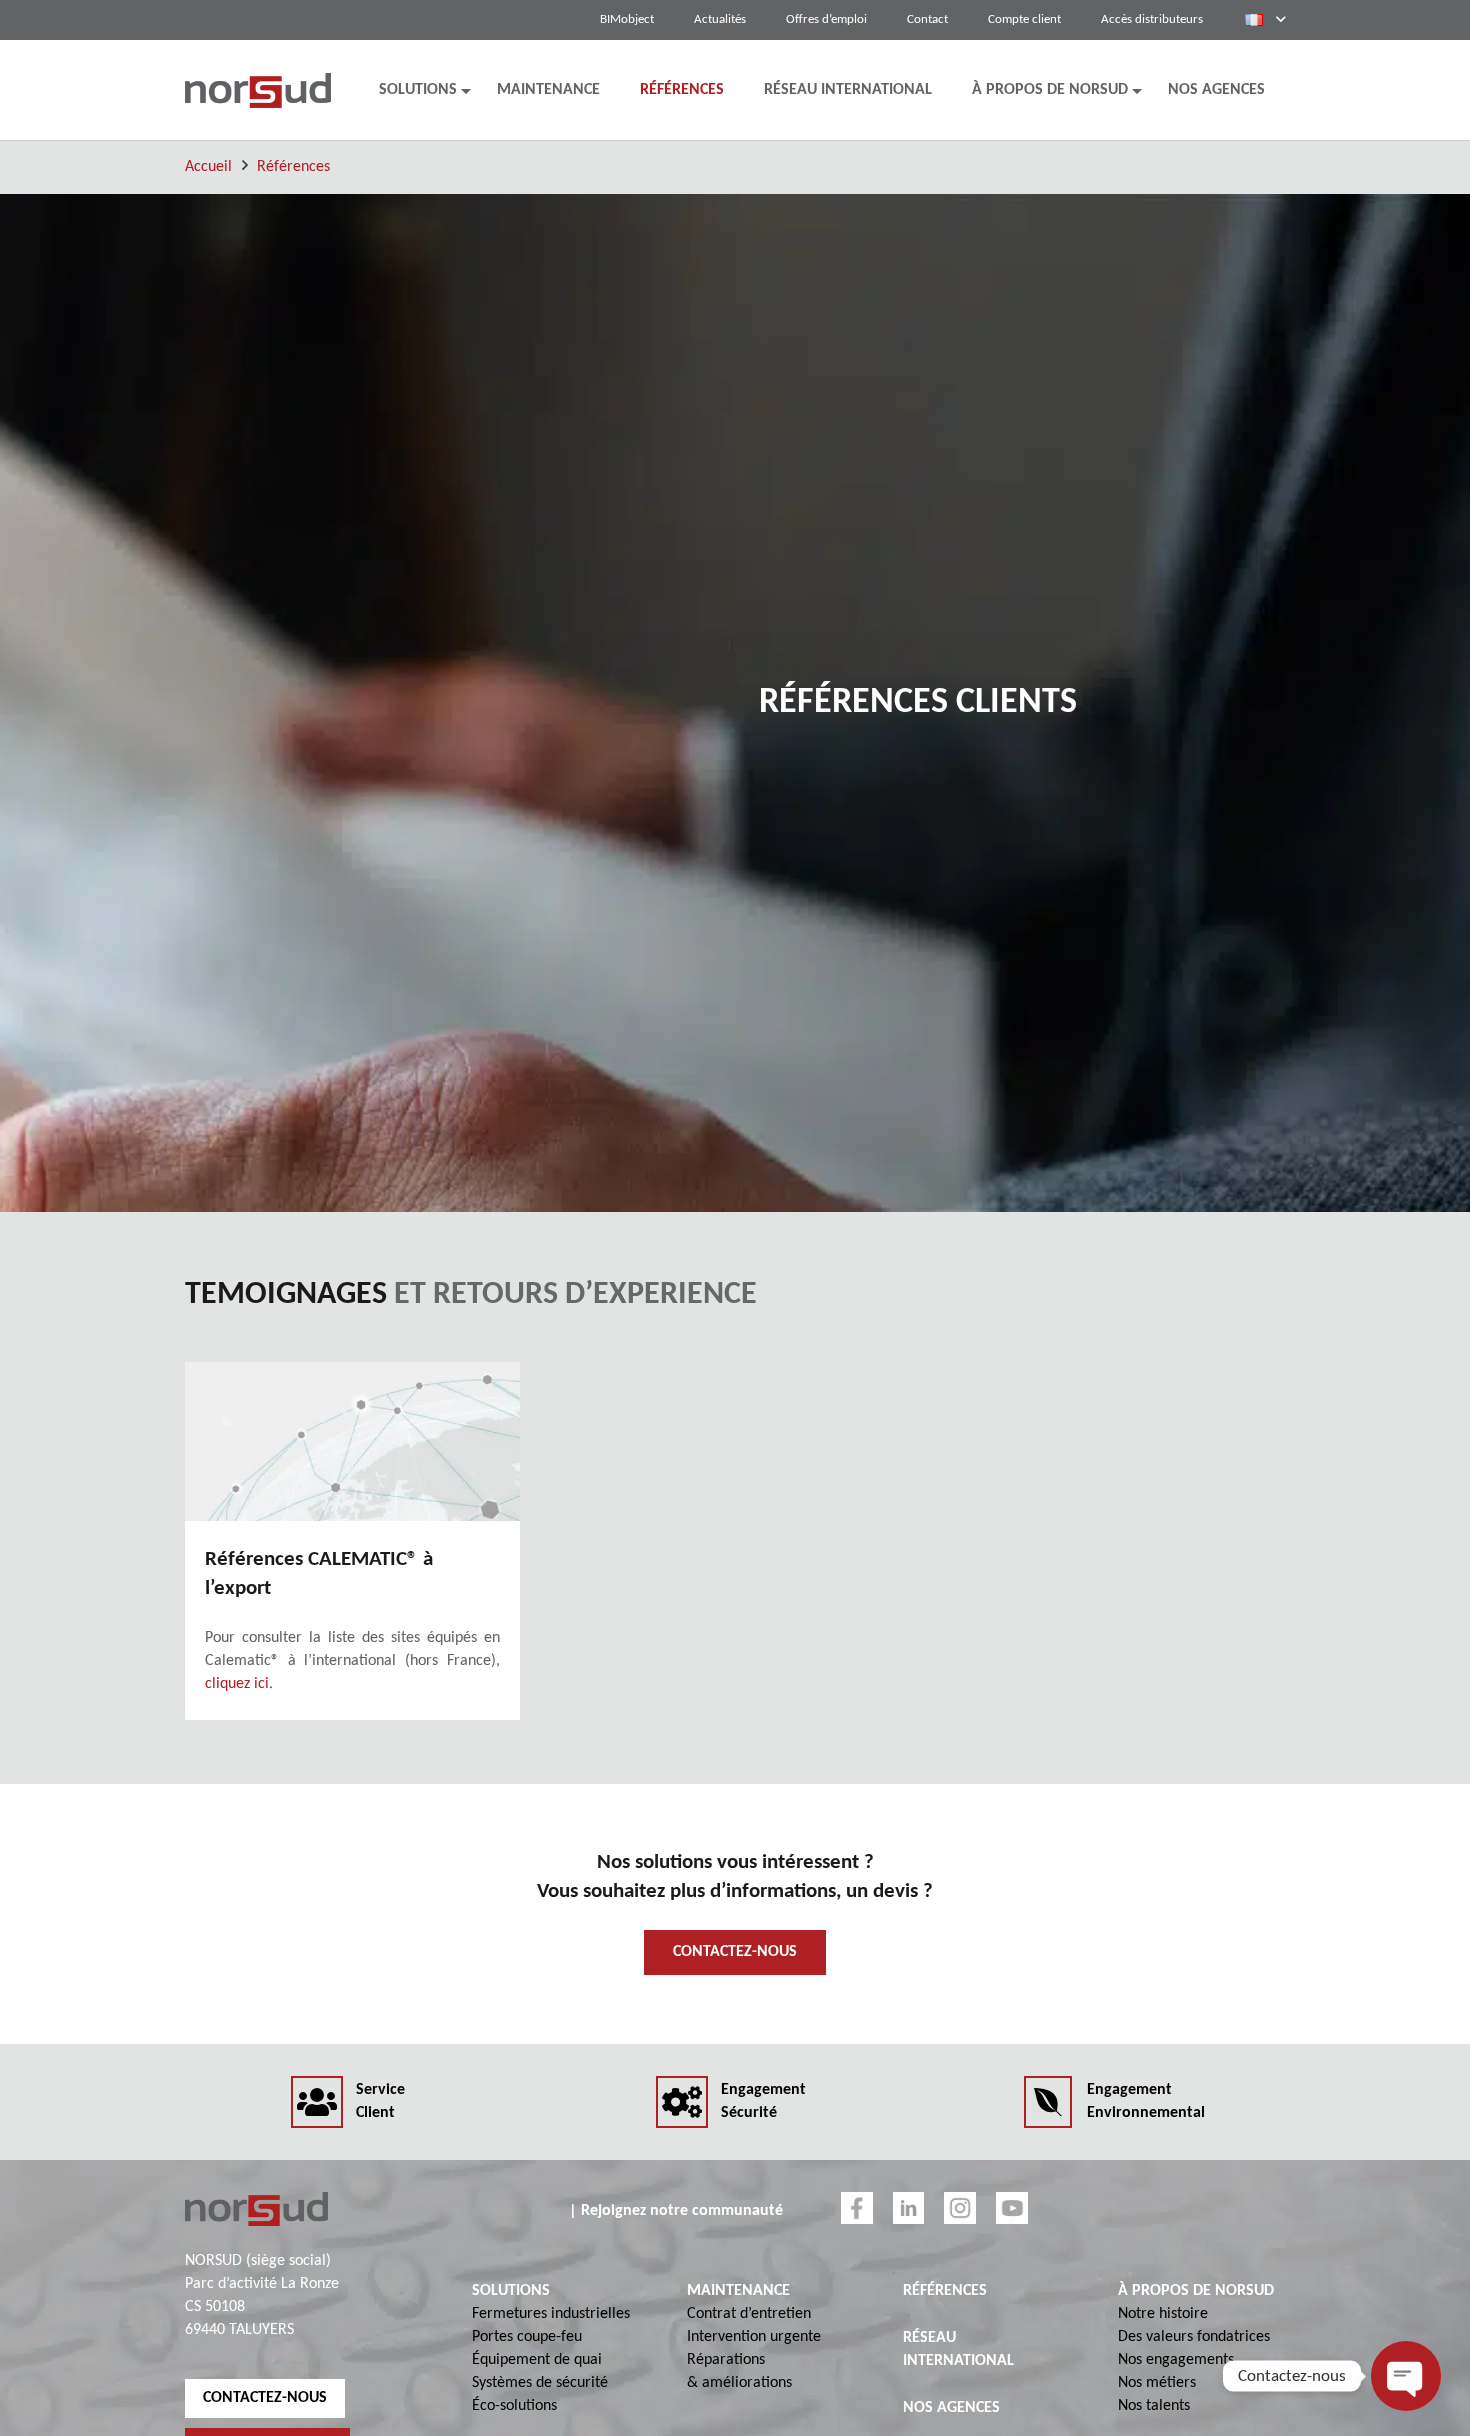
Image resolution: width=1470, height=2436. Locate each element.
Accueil (208, 167)
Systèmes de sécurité (540, 2383)
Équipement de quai (537, 2360)
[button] (1264, 20)
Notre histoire (1163, 2314)
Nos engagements (1176, 2360)
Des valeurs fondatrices (1194, 2337)
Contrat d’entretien (749, 2314)
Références (293, 167)
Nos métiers (1157, 2383)
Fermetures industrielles (551, 2314)
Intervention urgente (754, 2337)
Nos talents (1154, 2406)
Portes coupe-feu (527, 2337)
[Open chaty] (1406, 2376)
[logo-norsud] (258, 90)
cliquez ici (237, 1684)
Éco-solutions (514, 2406)
